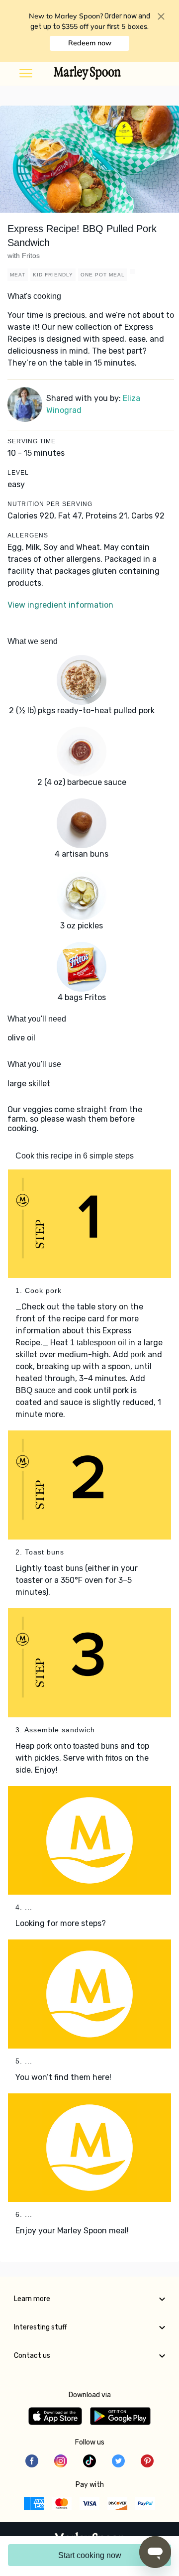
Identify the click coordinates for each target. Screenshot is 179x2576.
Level (18, 473)
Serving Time (32, 441)
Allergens (28, 535)
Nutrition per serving (50, 504)
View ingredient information (60, 605)
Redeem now (90, 43)
